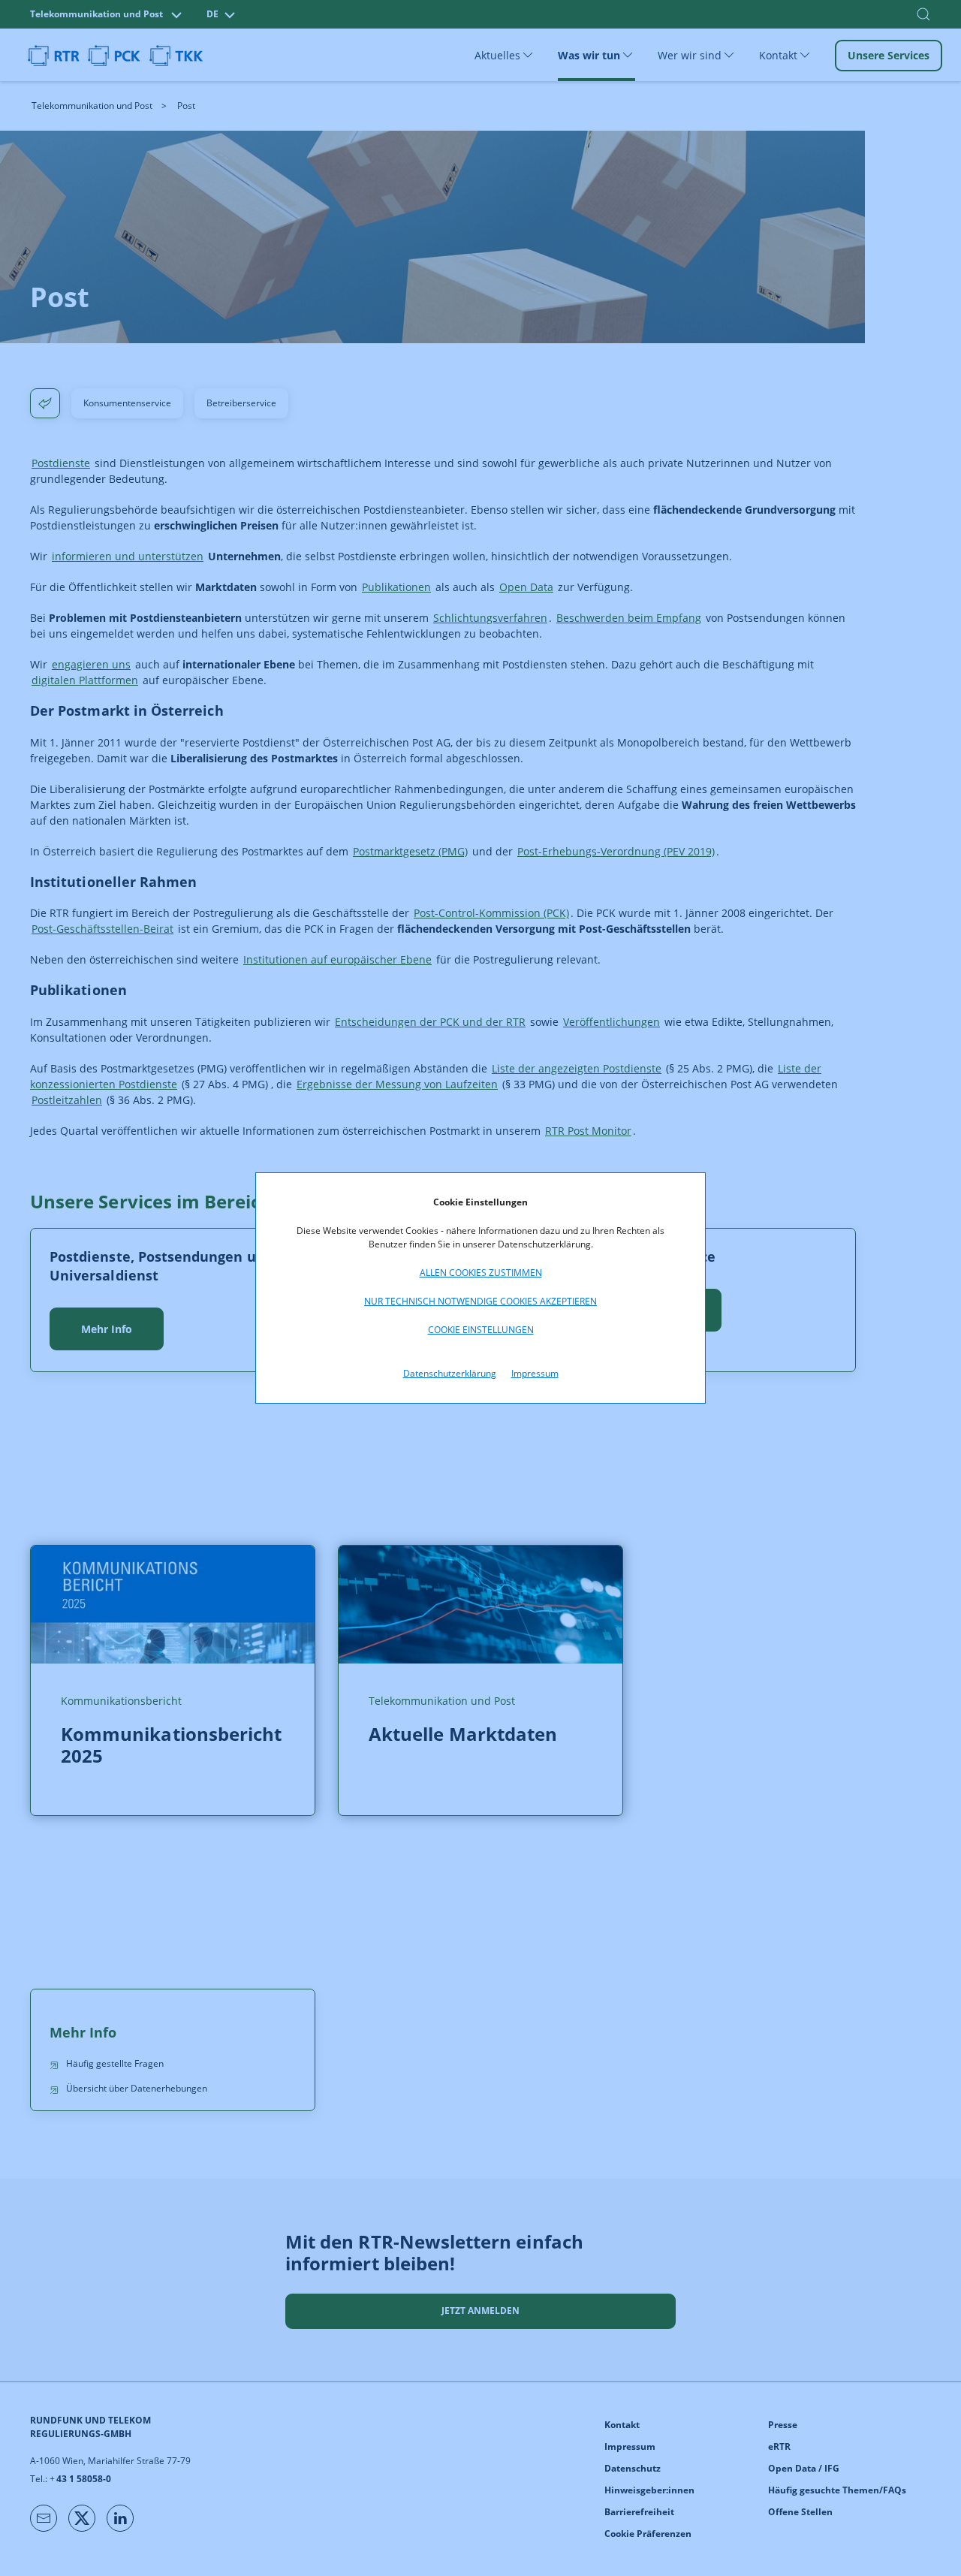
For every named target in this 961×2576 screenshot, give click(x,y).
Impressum (535, 1373)
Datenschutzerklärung (450, 1373)
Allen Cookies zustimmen (481, 1273)
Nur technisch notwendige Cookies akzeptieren (480, 1301)
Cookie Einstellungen (481, 1330)
